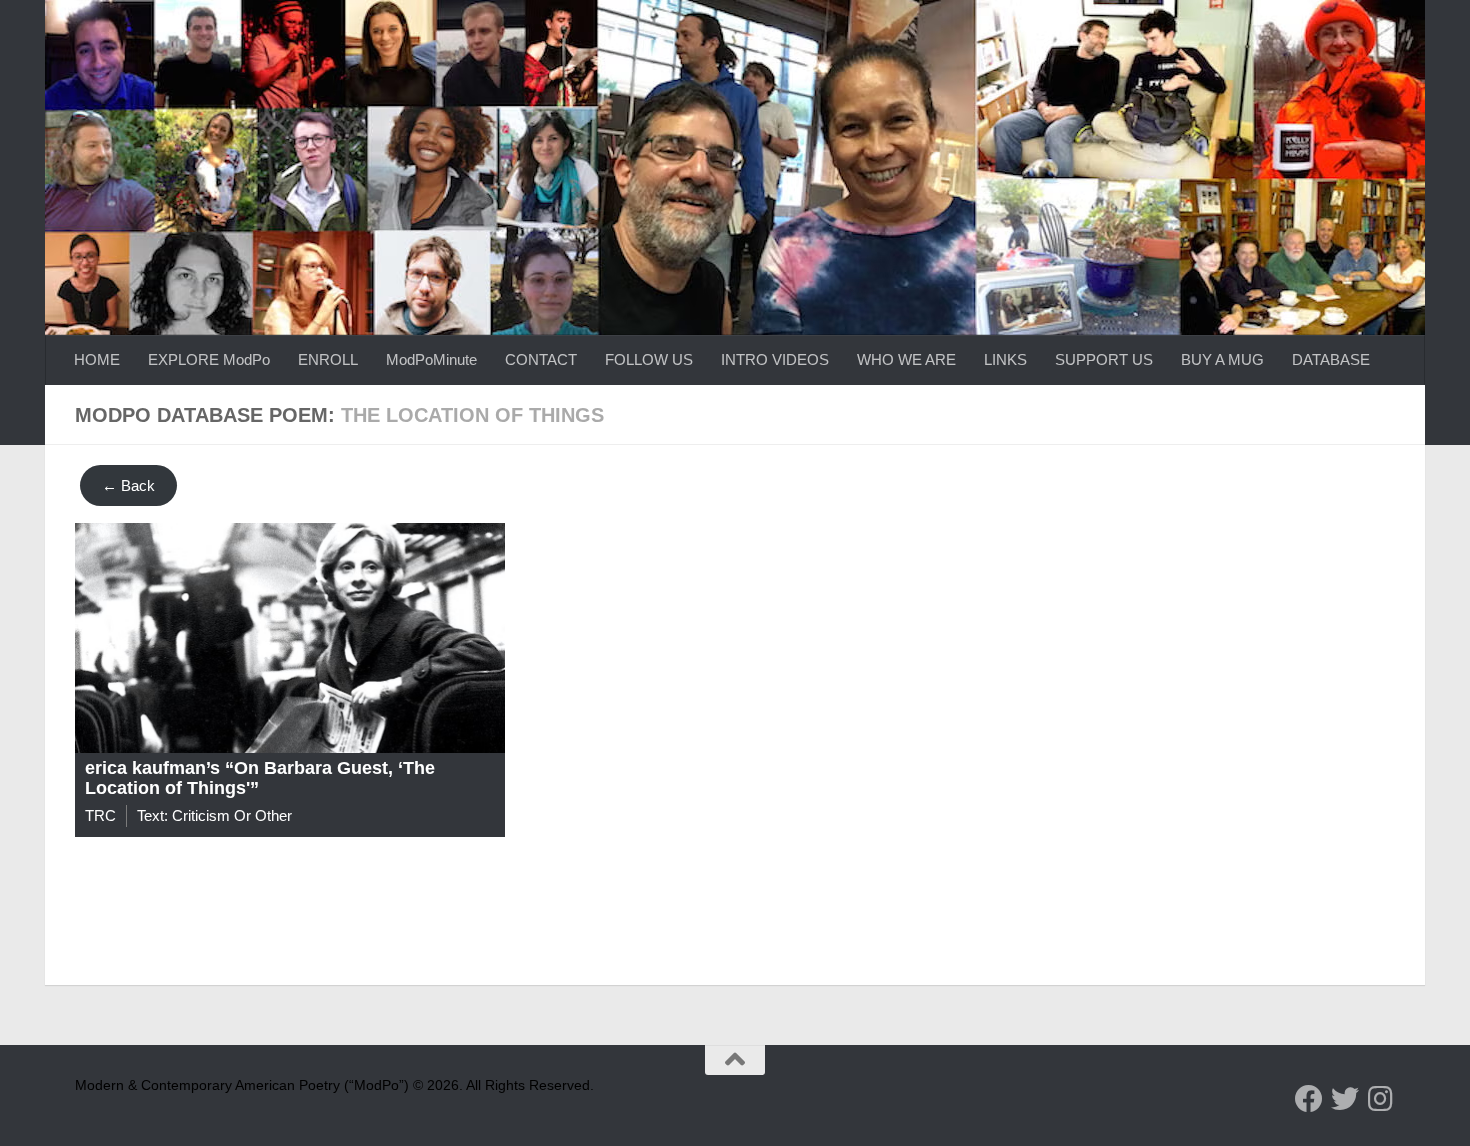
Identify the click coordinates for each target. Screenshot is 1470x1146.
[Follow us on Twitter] (1345, 1099)
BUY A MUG (1222, 359)
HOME (97, 359)
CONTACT (541, 359)
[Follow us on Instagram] (1381, 1099)
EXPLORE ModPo (209, 359)
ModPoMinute (431, 359)
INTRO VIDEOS (775, 359)
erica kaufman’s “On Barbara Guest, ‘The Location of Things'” (260, 778)
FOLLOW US (649, 359)
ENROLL (328, 359)
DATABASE (1331, 359)
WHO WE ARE (906, 359)
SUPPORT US (1104, 359)
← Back (128, 485)
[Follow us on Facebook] (1309, 1099)
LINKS (1005, 359)
